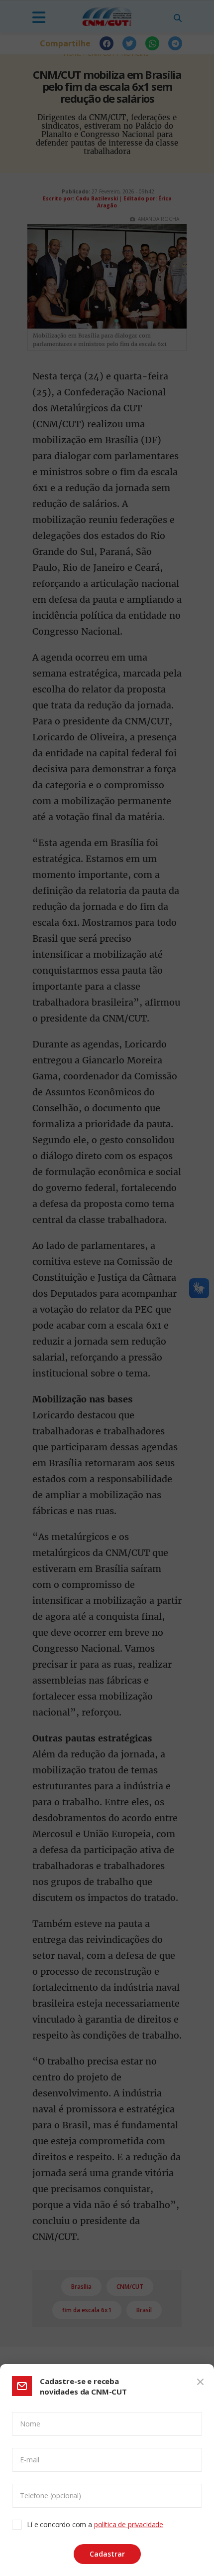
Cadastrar (107, 2554)
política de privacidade (129, 2524)
